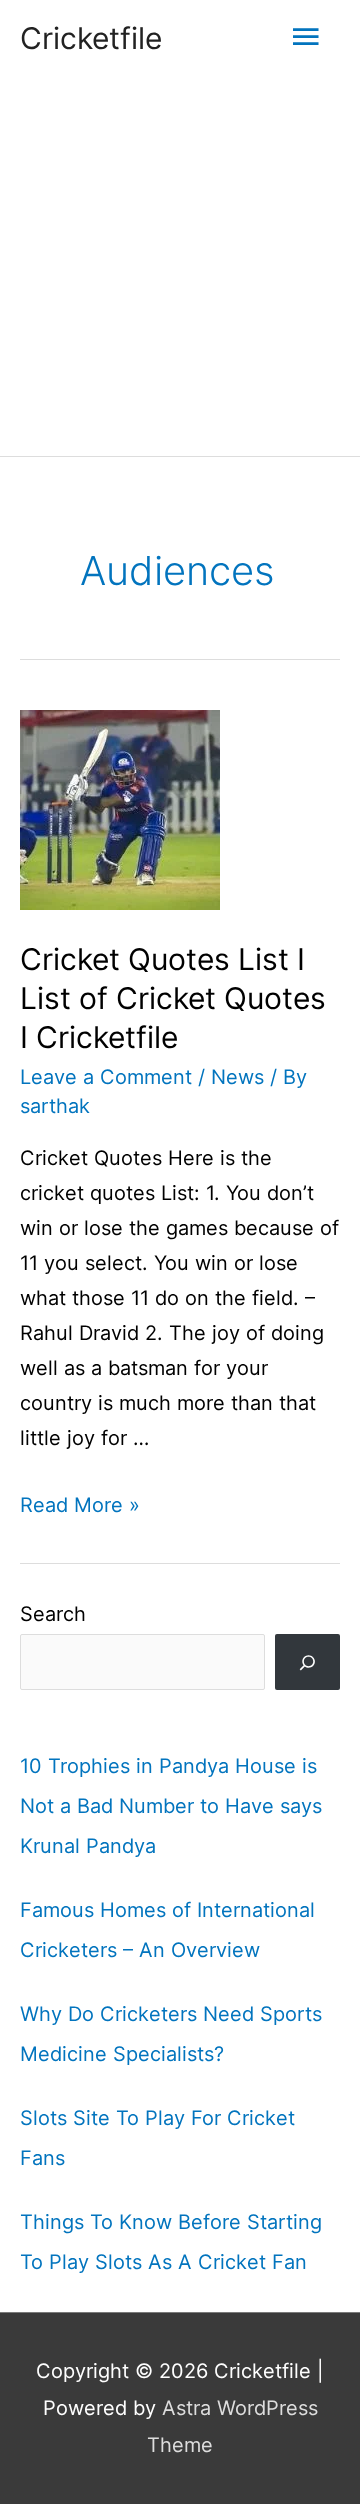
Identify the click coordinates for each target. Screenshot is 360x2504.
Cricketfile (91, 38)
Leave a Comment (106, 1077)
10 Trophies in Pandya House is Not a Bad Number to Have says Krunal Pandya (171, 1806)
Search (53, 1614)
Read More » (80, 1505)
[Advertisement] (180, 266)
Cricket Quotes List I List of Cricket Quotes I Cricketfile (173, 998)
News (237, 1077)
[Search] (307, 1662)
